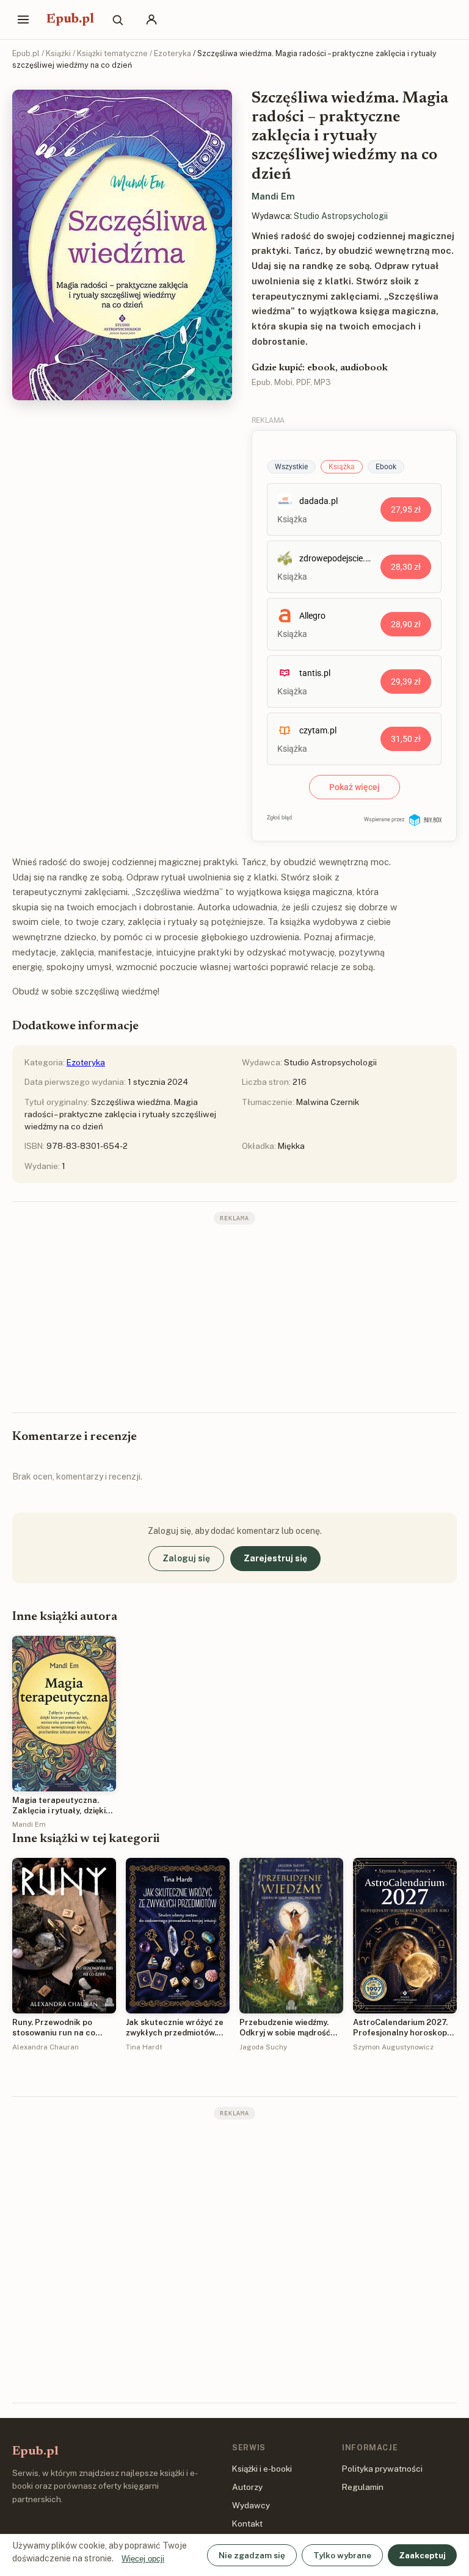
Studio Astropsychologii (341, 216)
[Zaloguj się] (151, 20)
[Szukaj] (117, 20)
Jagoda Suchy (263, 2047)
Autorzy (247, 2487)
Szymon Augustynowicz (393, 2047)
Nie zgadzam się (252, 2555)
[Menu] (23, 20)
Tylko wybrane (342, 2555)
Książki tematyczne (112, 53)
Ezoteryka (173, 53)
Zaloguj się (186, 1558)
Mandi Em (273, 196)
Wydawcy (251, 2505)
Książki (58, 53)
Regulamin (363, 2487)
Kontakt (247, 2524)
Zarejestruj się (275, 1558)
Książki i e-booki (262, 2469)
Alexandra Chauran (45, 2047)
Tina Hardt (144, 2047)
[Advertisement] (234, 1317)
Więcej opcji (143, 2559)
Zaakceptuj (422, 2555)
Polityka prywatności (382, 2469)
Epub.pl (70, 20)
